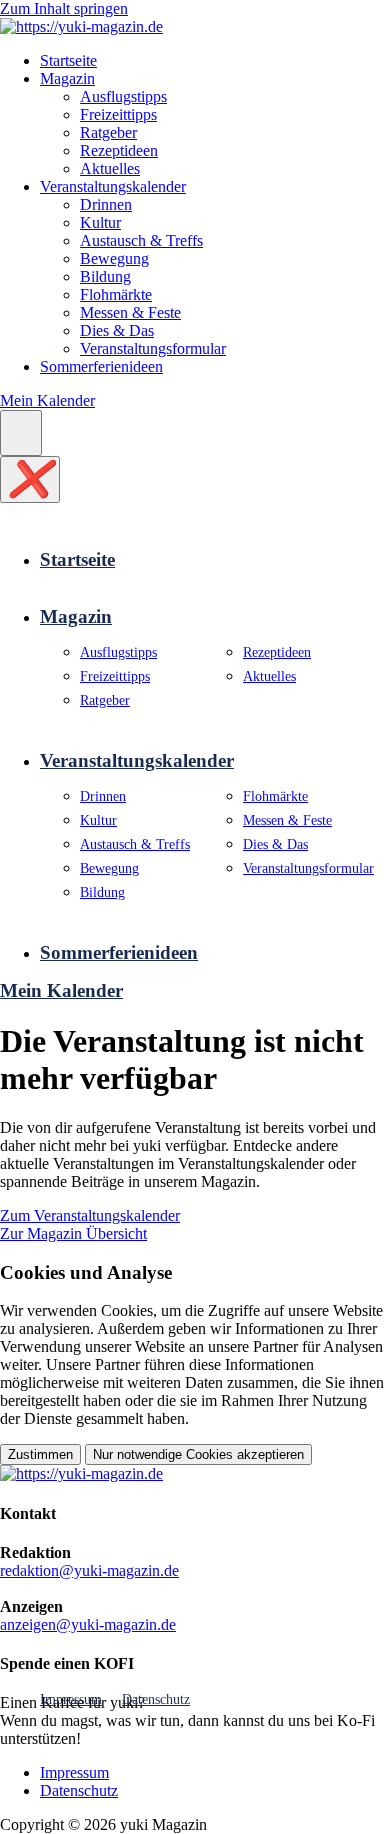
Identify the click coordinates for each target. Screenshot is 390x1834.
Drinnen (106, 204)
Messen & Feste (130, 312)
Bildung (105, 276)
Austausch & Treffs (141, 240)
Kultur (100, 222)
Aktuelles (110, 168)
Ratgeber (108, 132)
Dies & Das (117, 330)
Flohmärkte (116, 294)
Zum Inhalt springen (64, 8)
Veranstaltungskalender (113, 186)
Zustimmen (40, 1454)
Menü (21, 432)
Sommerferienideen (101, 366)
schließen (30, 478)
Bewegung (114, 258)
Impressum (71, 1699)
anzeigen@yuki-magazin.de (88, 1624)
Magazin (67, 78)
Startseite (68, 60)
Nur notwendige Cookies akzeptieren (198, 1454)
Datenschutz (156, 1699)
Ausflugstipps (123, 96)
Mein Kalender (47, 400)
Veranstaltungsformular (153, 348)
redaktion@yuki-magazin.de (89, 1570)
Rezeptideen (119, 150)
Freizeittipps (118, 114)
